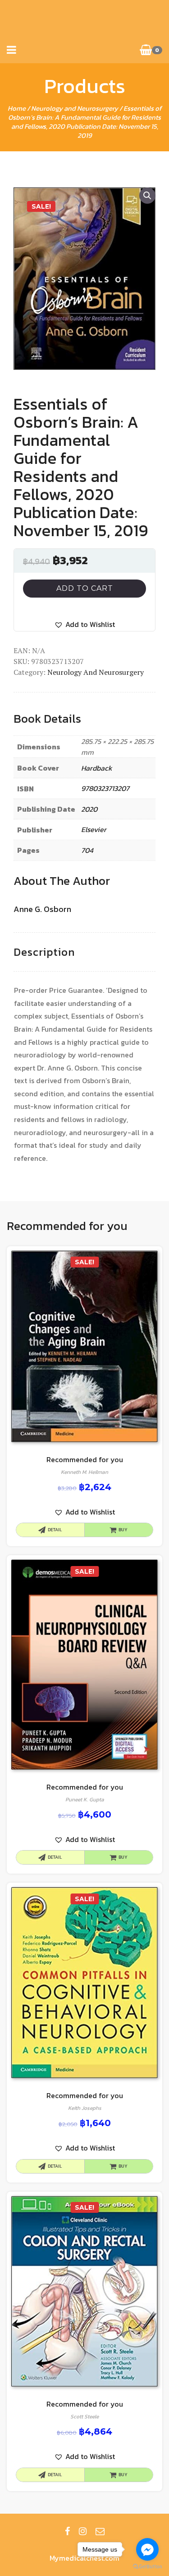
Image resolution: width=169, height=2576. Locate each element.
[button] (84, 624)
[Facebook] (67, 2531)
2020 (89, 809)
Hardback (97, 768)
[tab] (44, 952)
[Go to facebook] (147, 2549)
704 (87, 850)
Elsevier (94, 829)
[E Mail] (100, 2531)
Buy (123, 1530)
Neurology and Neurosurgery (75, 108)
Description (44, 952)
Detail (55, 1530)
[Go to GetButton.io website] (147, 2567)
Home (17, 108)
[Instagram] (83, 2531)
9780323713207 (105, 788)
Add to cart (85, 588)
